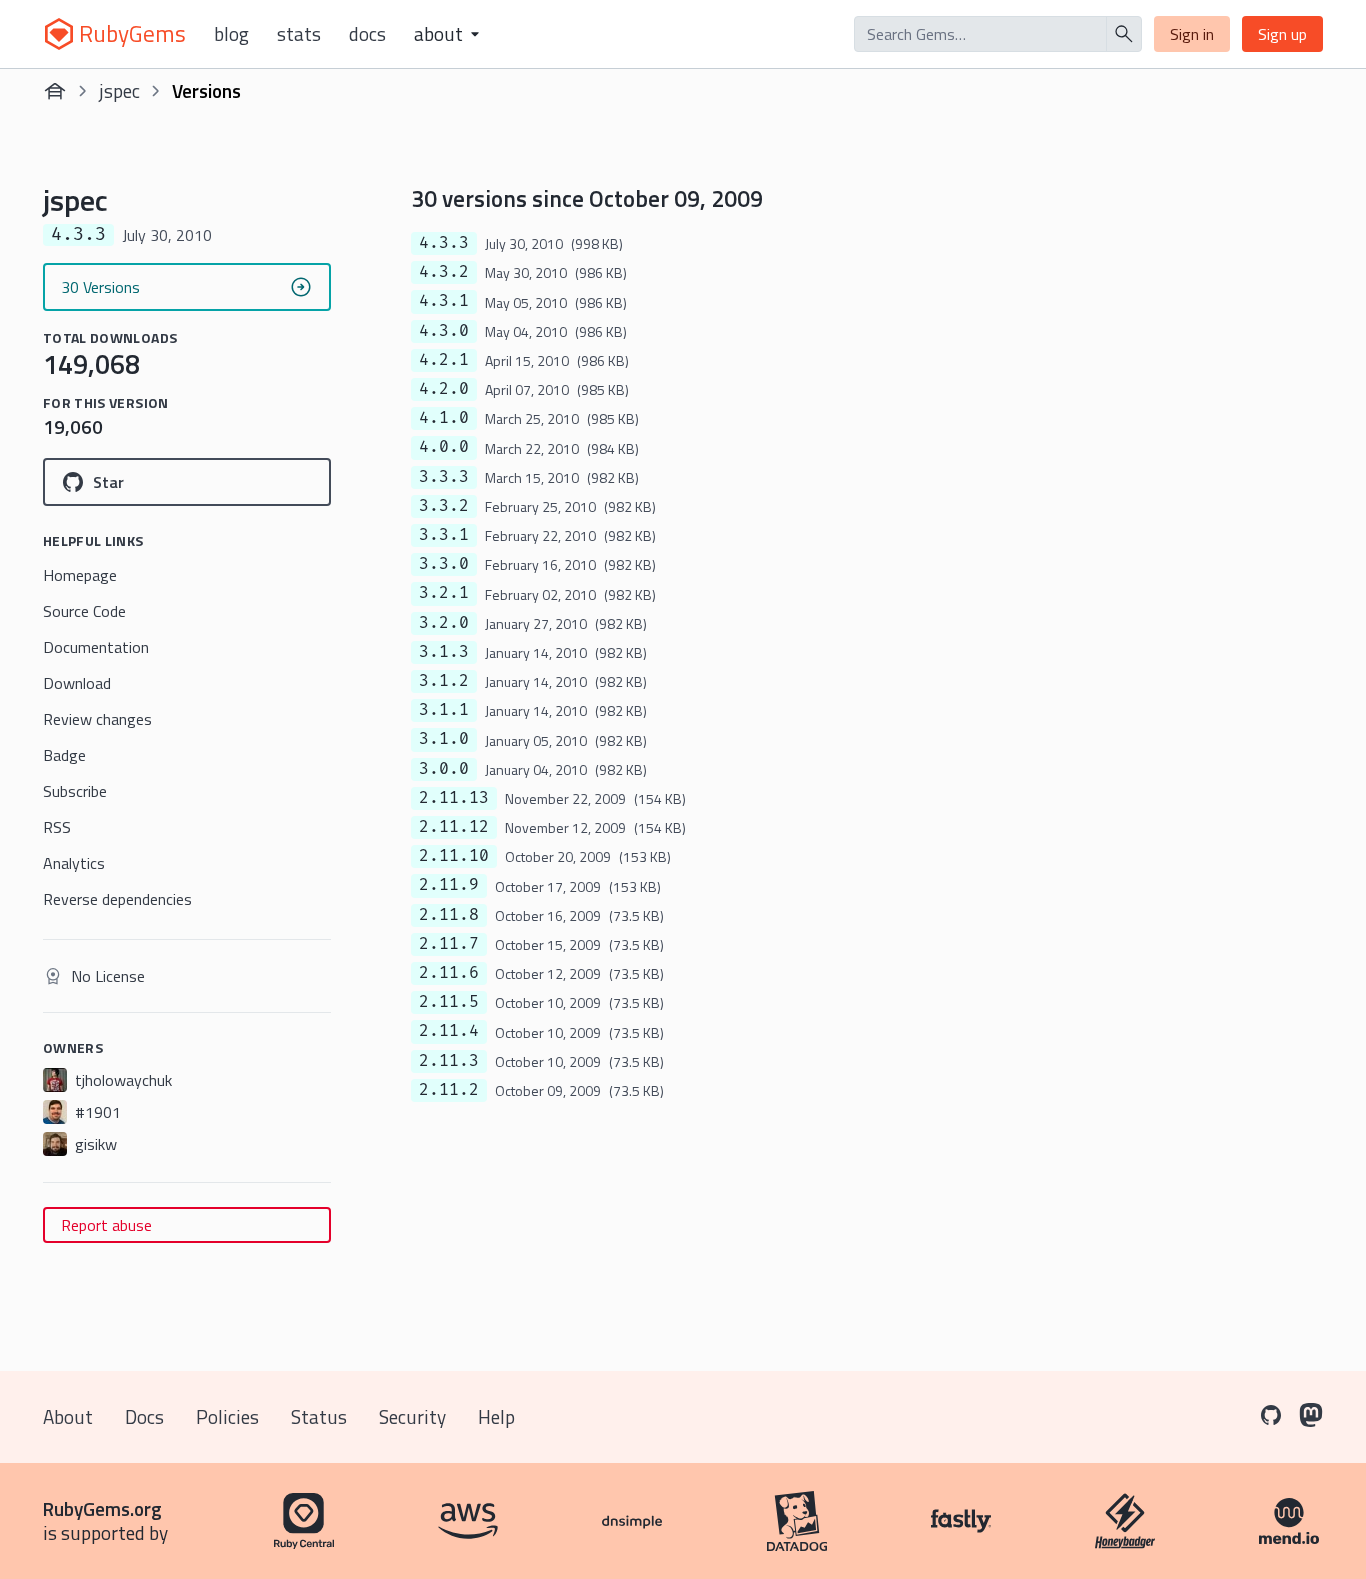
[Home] (55, 91)
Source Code (84, 611)
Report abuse (106, 1225)
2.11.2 (449, 1090)
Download (77, 683)
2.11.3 (449, 1061)
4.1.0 (444, 418)
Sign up (1282, 34)
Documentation (96, 647)
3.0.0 (444, 769)
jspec (119, 90)
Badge (64, 755)
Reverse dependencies (117, 899)
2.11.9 (449, 885)
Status (319, 1416)
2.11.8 (449, 915)
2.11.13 (454, 798)
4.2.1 (444, 360)
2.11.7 (449, 944)
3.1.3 (444, 652)
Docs (367, 34)
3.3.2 (444, 506)
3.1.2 (444, 681)
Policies (227, 1416)
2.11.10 (454, 856)
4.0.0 (444, 447)
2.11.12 (454, 827)
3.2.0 (444, 623)
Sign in (1192, 34)
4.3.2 (444, 272)
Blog (231, 34)
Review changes (97, 719)
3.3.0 (444, 564)
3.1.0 (444, 739)
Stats (299, 34)
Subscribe (75, 791)
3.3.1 (444, 535)
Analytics (74, 863)
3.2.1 (444, 593)
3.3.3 (444, 477)
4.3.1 (444, 301)
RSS (57, 827)
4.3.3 (444, 243)
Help (496, 1416)
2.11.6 (449, 973)
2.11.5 (449, 1002)
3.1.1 (444, 710)
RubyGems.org (102, 1508)
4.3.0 (444, 331)
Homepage (80, 575)
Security (412, 1416)
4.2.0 (444, 389)
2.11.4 (449, 1031)
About (68, 1416)
